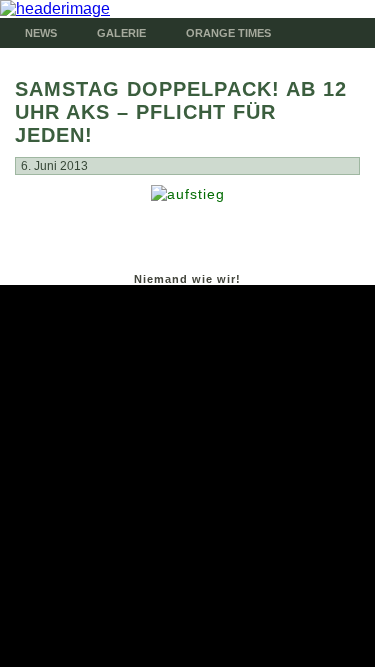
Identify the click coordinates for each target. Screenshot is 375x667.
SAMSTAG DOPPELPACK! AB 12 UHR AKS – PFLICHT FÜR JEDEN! (181, 112)
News (41, 33)
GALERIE (121, 33)
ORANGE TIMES (228, 33)
